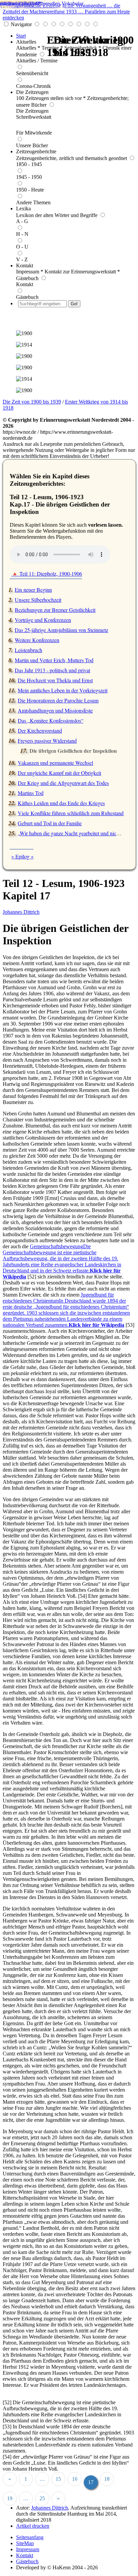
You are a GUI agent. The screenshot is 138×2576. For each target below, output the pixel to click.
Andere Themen (33, 202)
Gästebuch (27, 297)
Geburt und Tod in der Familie (50, 823)
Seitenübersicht (32, 73)
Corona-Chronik (33, 86)
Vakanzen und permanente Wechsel (55, 763)
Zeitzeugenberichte (36, 151)
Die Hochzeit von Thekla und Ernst (55, 680)
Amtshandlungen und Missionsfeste (55, 710)
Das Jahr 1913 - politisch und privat (52, 670)
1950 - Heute (30, 190)
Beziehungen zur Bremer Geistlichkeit (55, 610)
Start (21, 36)
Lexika (23, 208)
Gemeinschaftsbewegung (62, 1261)
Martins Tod (31, 793)
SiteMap (25, 2543)
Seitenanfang (30, 2537)
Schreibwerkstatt (34, 117)
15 (58, 2479)
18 (107, 2479)
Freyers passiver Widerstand (47, 741)
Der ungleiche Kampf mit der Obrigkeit (59, 773)
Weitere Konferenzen (37, 640)
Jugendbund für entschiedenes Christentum (66, 1310)
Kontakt (25, 266)
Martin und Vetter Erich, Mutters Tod (54, 660)
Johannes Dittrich (21, 912)
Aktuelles (26, 42)
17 (91, 2482)
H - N (22, 234)
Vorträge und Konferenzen (43, 620)
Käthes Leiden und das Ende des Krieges (61, 803)
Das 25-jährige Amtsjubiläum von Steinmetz (61, 630)
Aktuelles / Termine (37, 61)
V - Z (22, 259)
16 (75, 2479)
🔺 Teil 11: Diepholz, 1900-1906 (47, 573)
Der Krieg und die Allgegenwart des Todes (63, 783)
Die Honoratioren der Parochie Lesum (58, 700)
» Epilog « (22, 856)
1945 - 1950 (29, 177)
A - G (22, 221)
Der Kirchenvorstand (40, 730)
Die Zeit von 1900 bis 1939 (32, 402)
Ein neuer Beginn (33, 590)
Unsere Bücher (32, 145)
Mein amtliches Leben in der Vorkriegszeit (63, 690)
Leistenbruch (28, 650)
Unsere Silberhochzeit (38, 600)
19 (10, 2498)
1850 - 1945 (29, 164)
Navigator (21, 24)
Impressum (28, 2549)
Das (49, 720)
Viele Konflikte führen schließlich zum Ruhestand (71, 813)
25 (42, 2498)
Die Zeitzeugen (32, 92)
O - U (22, 247)
